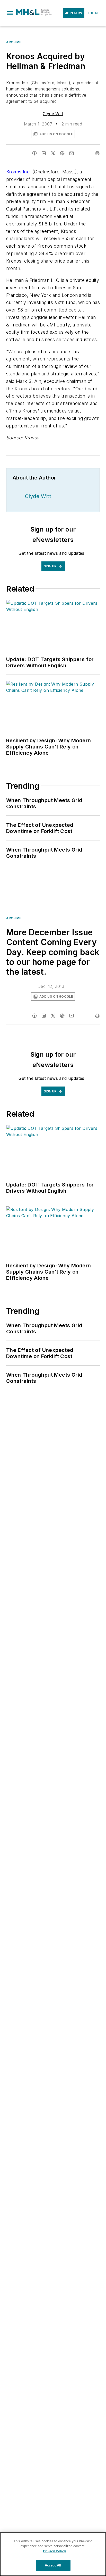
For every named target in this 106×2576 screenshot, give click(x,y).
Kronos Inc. (19, 172)
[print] (97, 153)
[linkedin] (44, 153)
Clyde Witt (53, 114)
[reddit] (62, 153)
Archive (14, 42)
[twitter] (53, 153)
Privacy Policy (54, 2551)
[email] (72, 153)
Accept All (53, 2565)
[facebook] (34, 153)
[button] (10, 13)
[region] (53, 2554)
